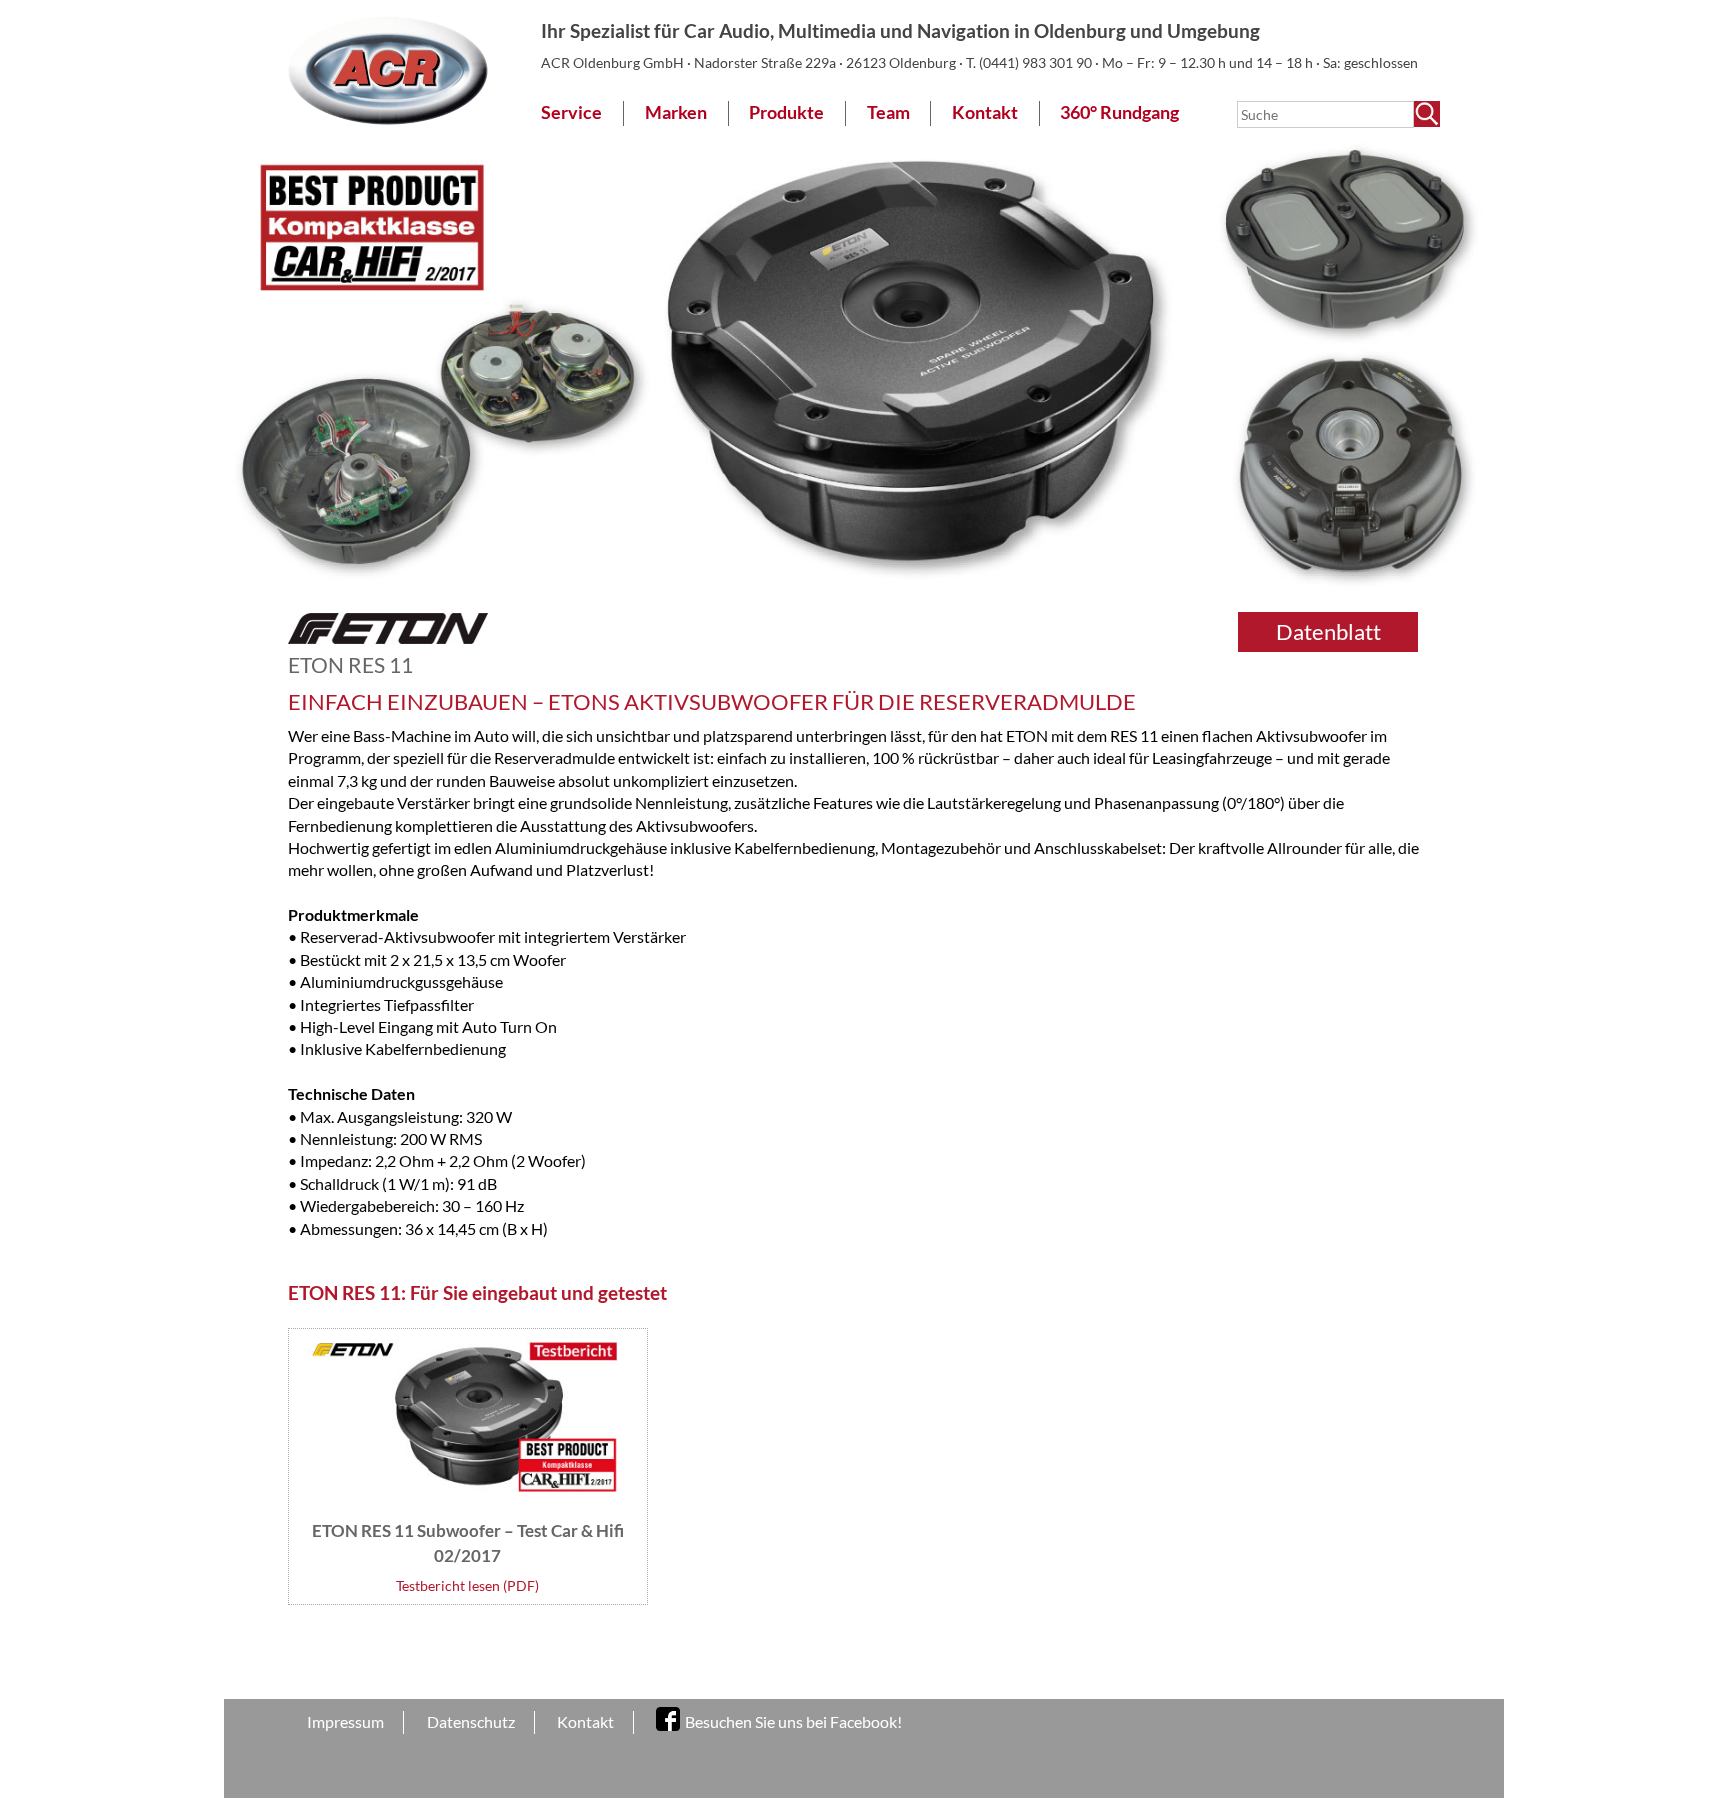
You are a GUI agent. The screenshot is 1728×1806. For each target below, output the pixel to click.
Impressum (345, 1721)
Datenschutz (471, 1721)
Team (888, 112)
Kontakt (985, 112)
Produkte (786, 112)
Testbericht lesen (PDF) (467, 1585)
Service (571, 112)
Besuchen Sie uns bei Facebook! (793, 1721)
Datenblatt (1328, 631)
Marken (676, 112)
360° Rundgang (1119, 112)
